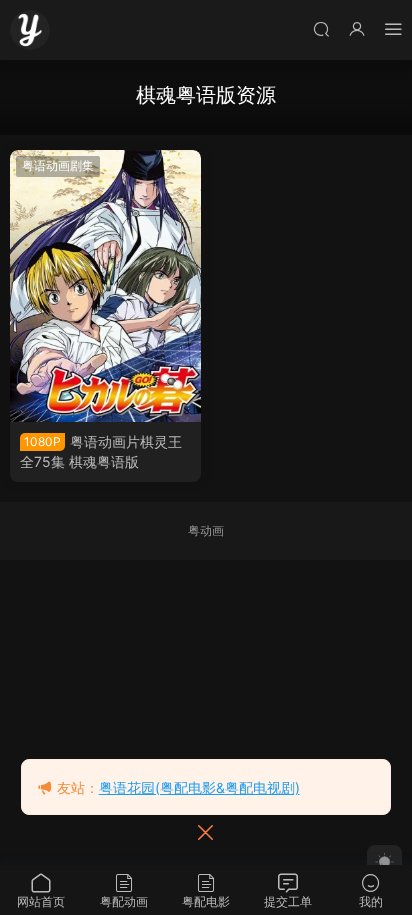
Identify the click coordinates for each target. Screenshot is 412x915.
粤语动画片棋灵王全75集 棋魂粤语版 (101, 451)
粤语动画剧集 (58, 165)
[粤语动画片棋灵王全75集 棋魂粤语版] (105, 286)
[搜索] (321, 28)
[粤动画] (30, 30)
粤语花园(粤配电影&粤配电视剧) (199, 787)
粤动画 (206, 530)
